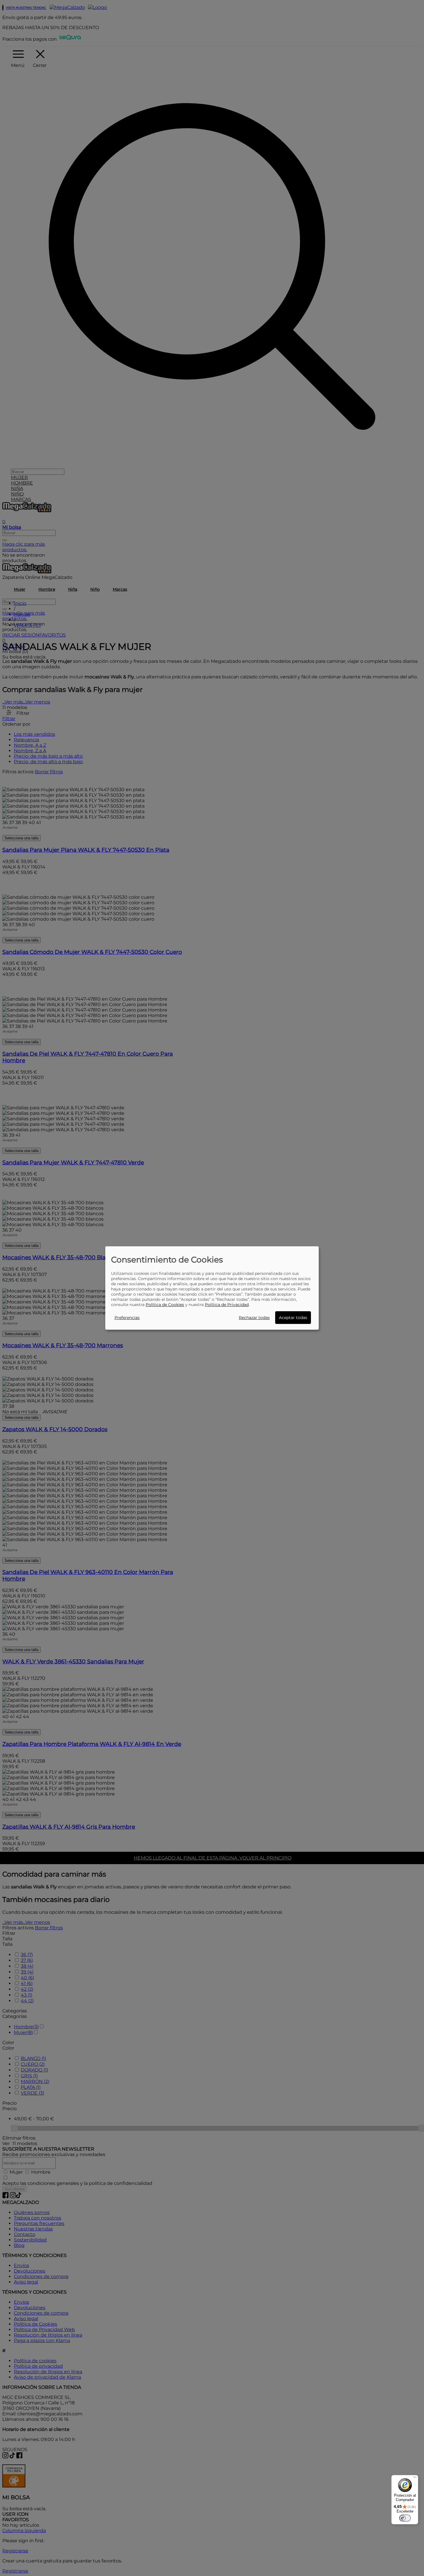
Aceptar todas (293, 1318)
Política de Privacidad (227, 1305)
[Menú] (415, 2479)
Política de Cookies (165, 1305)
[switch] (405, 2518)
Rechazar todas (254, 1318)
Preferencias (127, 1318)
